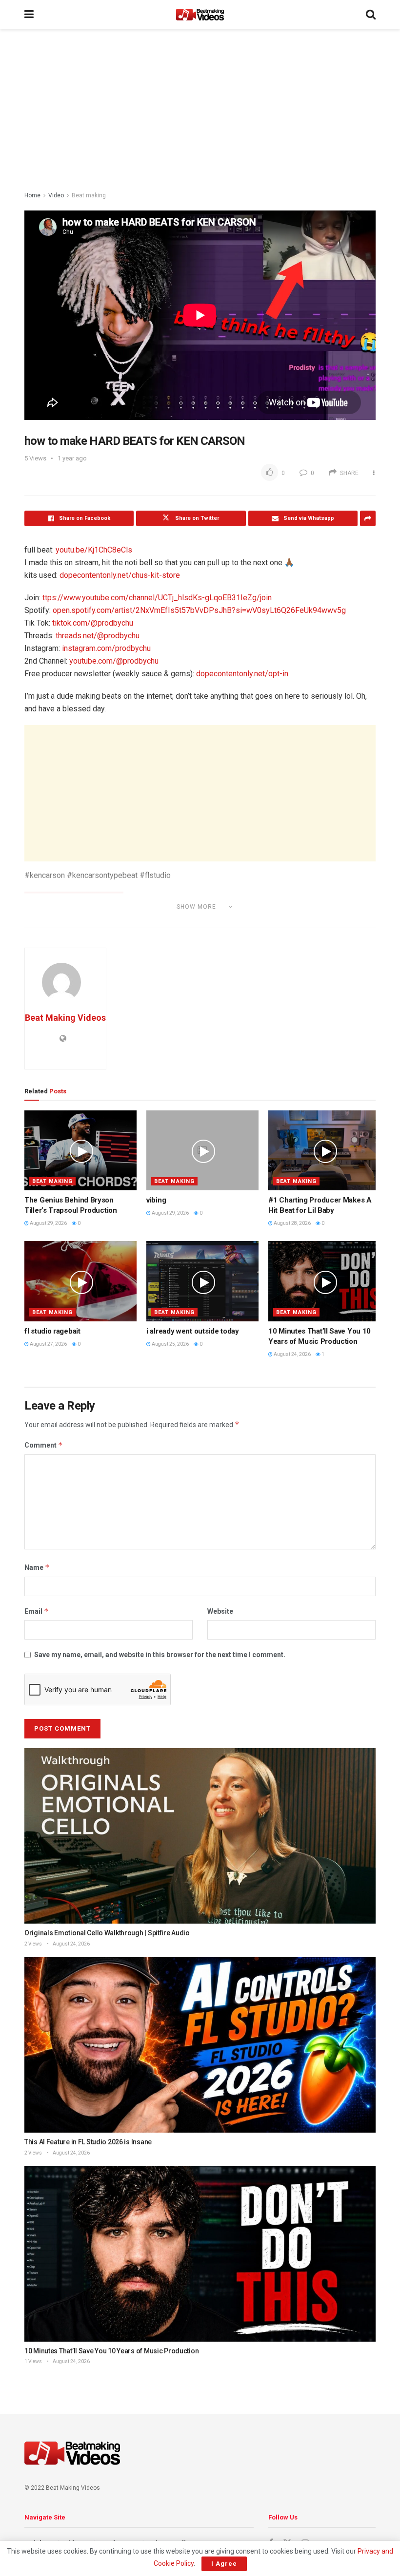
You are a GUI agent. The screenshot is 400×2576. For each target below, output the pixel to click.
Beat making (89, 195)
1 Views (33, 2361)
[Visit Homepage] (200, 15)
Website (220, 1611)
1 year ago (72, 458)
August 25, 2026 (170, 1344)
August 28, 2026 (292, 1223)
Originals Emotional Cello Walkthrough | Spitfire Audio (107, 1933)
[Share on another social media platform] (368, 518)
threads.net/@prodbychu (98, 636)
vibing (156, 1200)
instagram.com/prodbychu (106, 648)
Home (32, 195)
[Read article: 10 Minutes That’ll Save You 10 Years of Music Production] (324, 1281)
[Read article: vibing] (202, 1150)
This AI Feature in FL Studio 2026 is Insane (88, 2142)
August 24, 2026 (292, 1354)
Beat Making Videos (65, 1018)
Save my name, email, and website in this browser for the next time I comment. (160, 1655)
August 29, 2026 (48, 1223)
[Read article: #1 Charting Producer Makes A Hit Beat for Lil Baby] (324, 1150)
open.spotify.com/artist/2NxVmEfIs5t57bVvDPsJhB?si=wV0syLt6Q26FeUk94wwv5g (199, 610)
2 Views (33, 1944)
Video (56, 195)
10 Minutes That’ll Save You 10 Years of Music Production (111, 2351)
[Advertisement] (200, 112)
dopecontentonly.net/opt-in (242, 674)
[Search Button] (371, 15)
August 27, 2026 (48, 1344)
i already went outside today (193, 1331)
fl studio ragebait (52, 1331)
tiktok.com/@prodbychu (93, 623)
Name (37, 1567)
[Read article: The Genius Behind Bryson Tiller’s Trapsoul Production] (80, 1150)
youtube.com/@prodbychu (114, 661)
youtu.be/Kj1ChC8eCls (94, 550)
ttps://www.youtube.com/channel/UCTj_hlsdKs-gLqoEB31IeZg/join (157, 598)
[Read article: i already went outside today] (202, 1281)
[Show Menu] (29, 15)
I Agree (224, 2564)
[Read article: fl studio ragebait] (80, 1281)
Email (37, 1611)
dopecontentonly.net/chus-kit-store (120, 575)
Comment (44, 1445)
